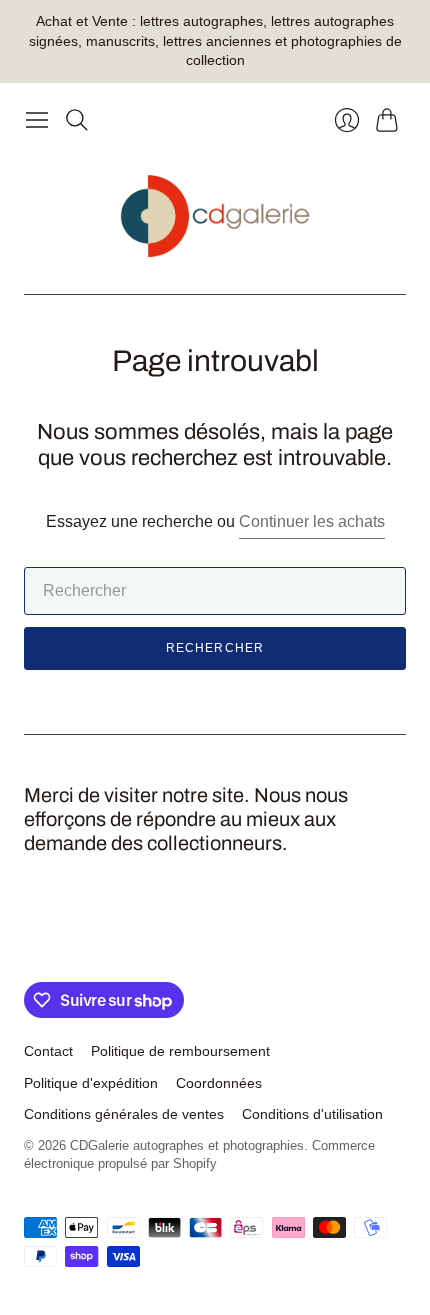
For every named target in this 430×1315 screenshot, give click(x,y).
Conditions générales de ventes (124, 1114)
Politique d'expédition (91, 1083)
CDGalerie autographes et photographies (187, 1145)
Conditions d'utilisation (312, 1114)
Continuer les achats (312, 521)
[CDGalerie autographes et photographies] (215, 216)
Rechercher (215, 648)
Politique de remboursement (180, 1051)
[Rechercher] (77, 120)
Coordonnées (219, 1083)
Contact (48, 1051)
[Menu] (37, 120)
